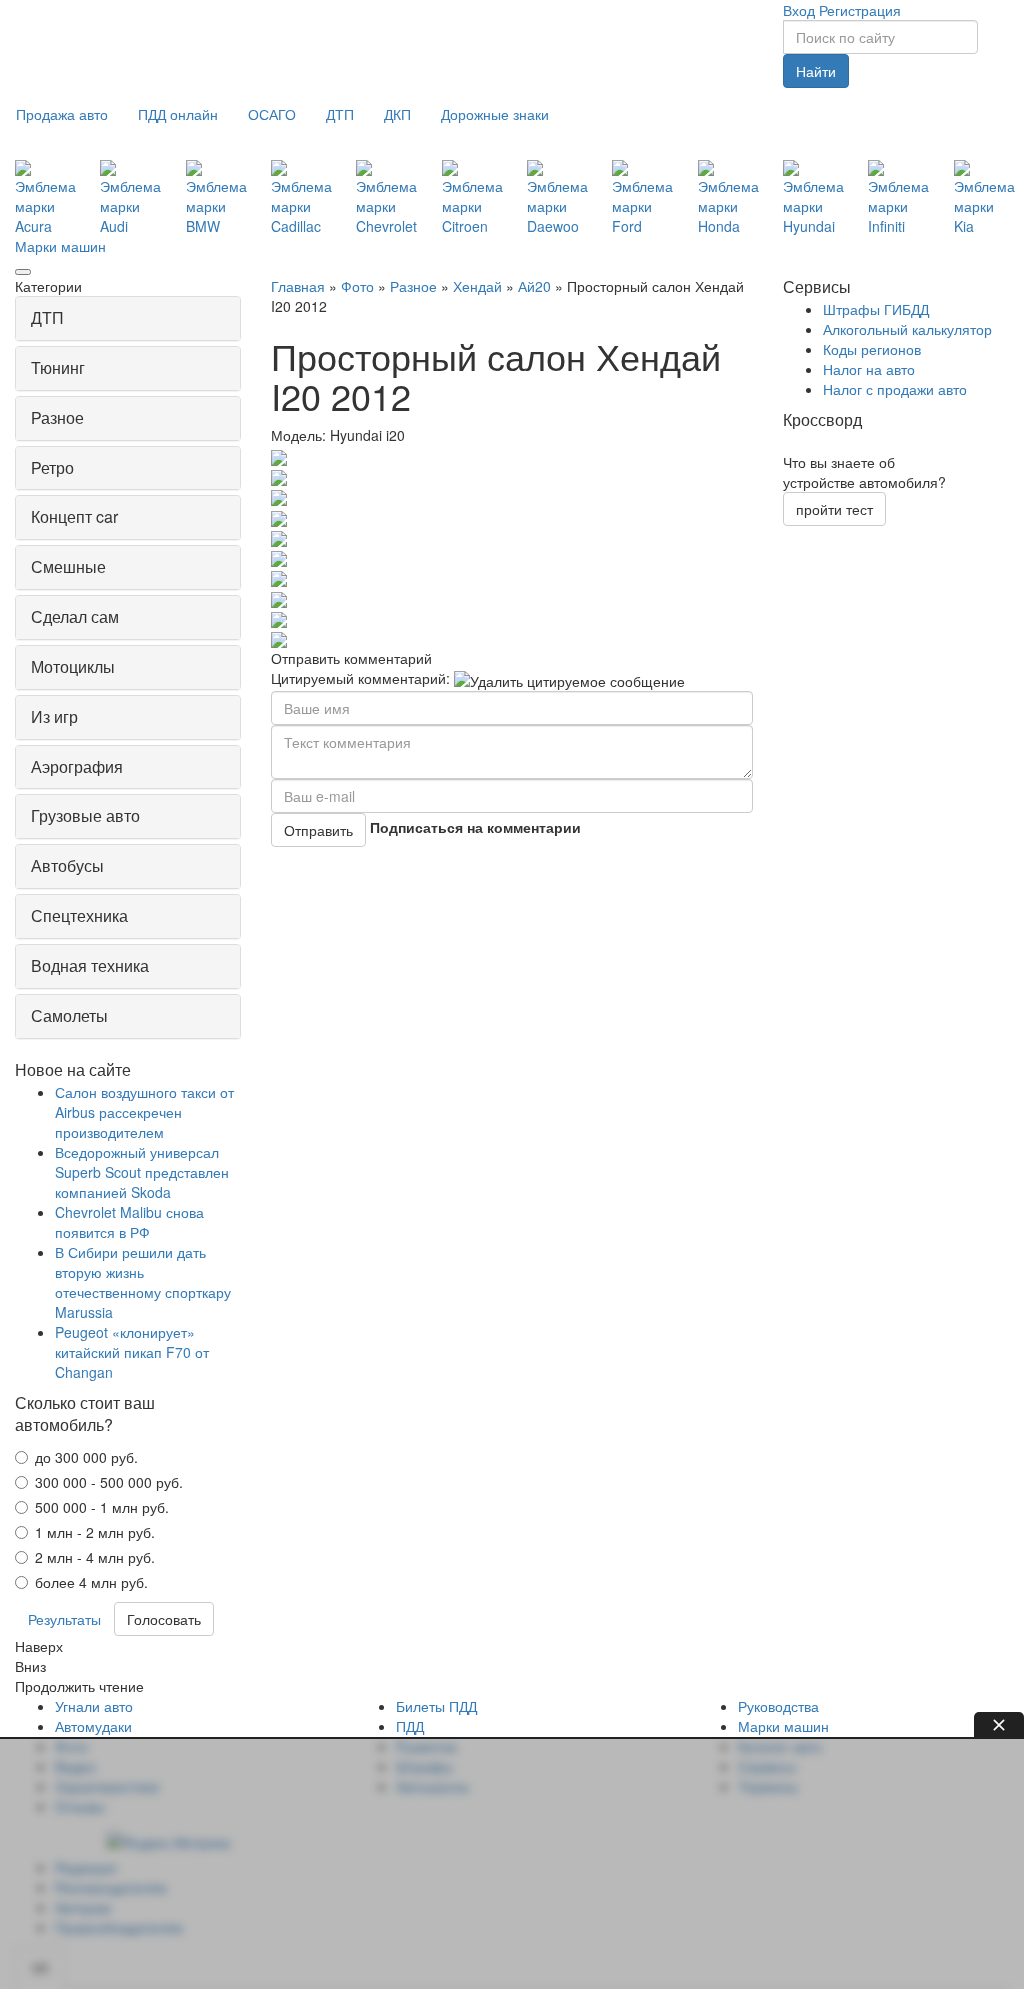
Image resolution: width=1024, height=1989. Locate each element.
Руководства (778, 1706)
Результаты (64, 1619)
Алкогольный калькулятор (907, 329)
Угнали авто (94, 1706)
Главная (298, 286)
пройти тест (834, 509)
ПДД (410, 1726)
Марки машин (60, 246)
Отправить (318, 830)
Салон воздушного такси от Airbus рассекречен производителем (144, 1112)
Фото (357, 286)
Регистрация (860, 10)
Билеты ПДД (436, 1706)
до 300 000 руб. (86, 1457)
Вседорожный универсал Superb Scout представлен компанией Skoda (142, 1172)
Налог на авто (869, 369)
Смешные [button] (68, 566)
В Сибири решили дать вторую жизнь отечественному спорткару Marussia (143, 1282)
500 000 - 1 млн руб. (102, 1507)
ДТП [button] (47, 317)
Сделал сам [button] (75, 616)
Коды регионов (872, 349)
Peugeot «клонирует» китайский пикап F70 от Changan (132, 1352)
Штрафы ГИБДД (876, 309)
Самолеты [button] (69, 1015)
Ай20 (534, 286)
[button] (62, 114)
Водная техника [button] (90, 965)
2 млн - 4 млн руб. (95, 1557)
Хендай (477, 286)
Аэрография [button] (77, 766)
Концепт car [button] (74, 516)
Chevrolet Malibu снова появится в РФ (129, 1222)
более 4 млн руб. (91, 1582)
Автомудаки (93, 1726)
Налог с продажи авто (895, 389)
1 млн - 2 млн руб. (95, 1532)
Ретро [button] (52, 467)
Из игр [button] (54, 716)
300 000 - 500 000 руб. (109, 1482)
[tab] (128, 318)
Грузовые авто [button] (85, 815)
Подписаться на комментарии (475, 827)
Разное (413, 286)
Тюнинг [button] (58, 367)
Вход (799, 10)
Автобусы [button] (67, 865)
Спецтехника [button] (79, 915)
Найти (816, 71)
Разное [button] (57, 417)
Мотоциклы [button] (73, 666)
